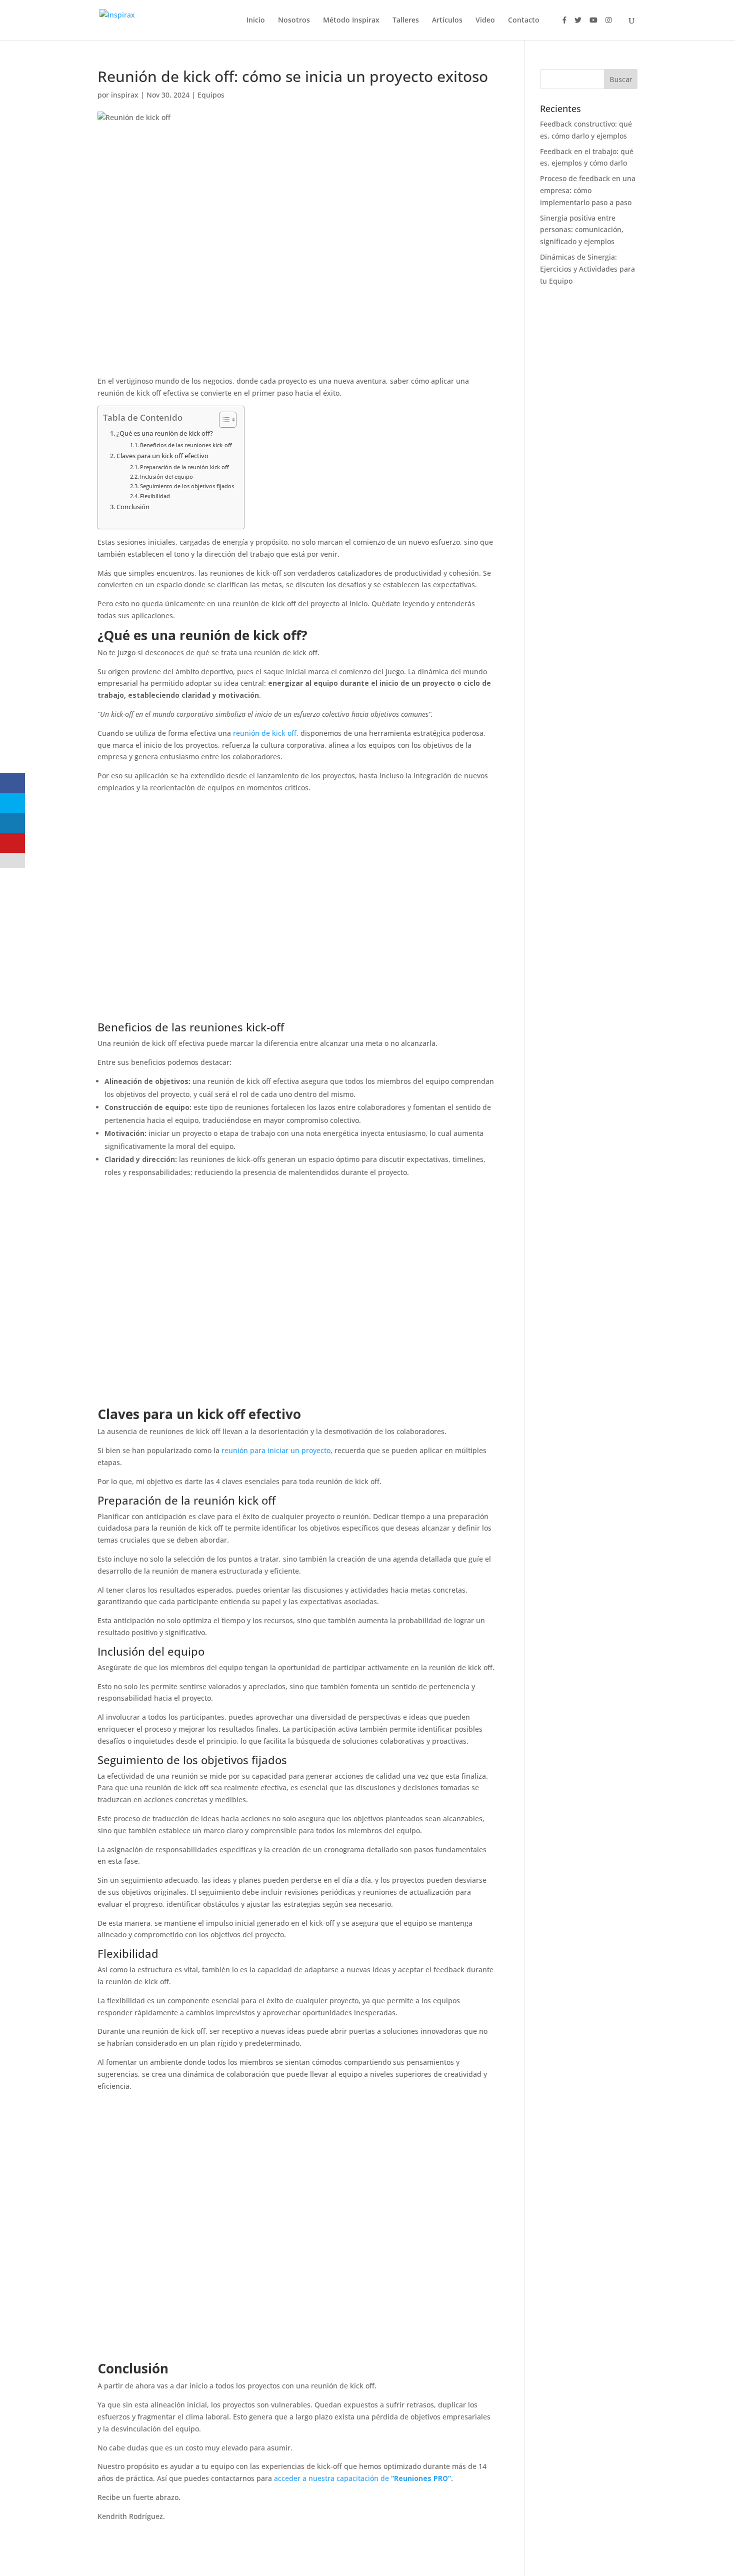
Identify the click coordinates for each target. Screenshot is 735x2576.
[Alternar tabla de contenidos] (223, 420)
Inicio (256, 21)
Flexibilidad (155, 496)
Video (485, 21)
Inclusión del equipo (166, 476)
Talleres (406, 21)
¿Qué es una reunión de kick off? (165, 433)
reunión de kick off (265, 733)
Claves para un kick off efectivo (162, 456)
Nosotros (294, 21)
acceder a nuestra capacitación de (362, 2478)
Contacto (524, 21)
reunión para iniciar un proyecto (276, 1450)
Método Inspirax (351, 21)
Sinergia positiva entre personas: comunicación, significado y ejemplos (582, 230)
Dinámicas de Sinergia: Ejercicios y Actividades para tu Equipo (587, 269)
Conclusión (133, 507)
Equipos (211, 95)
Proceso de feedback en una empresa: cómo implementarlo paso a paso (588, 190)
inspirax (125, 95)
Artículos (447, 21)
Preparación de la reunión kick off (184, 467)
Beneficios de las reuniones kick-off (186, 445)
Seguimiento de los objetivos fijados (187, 486)
